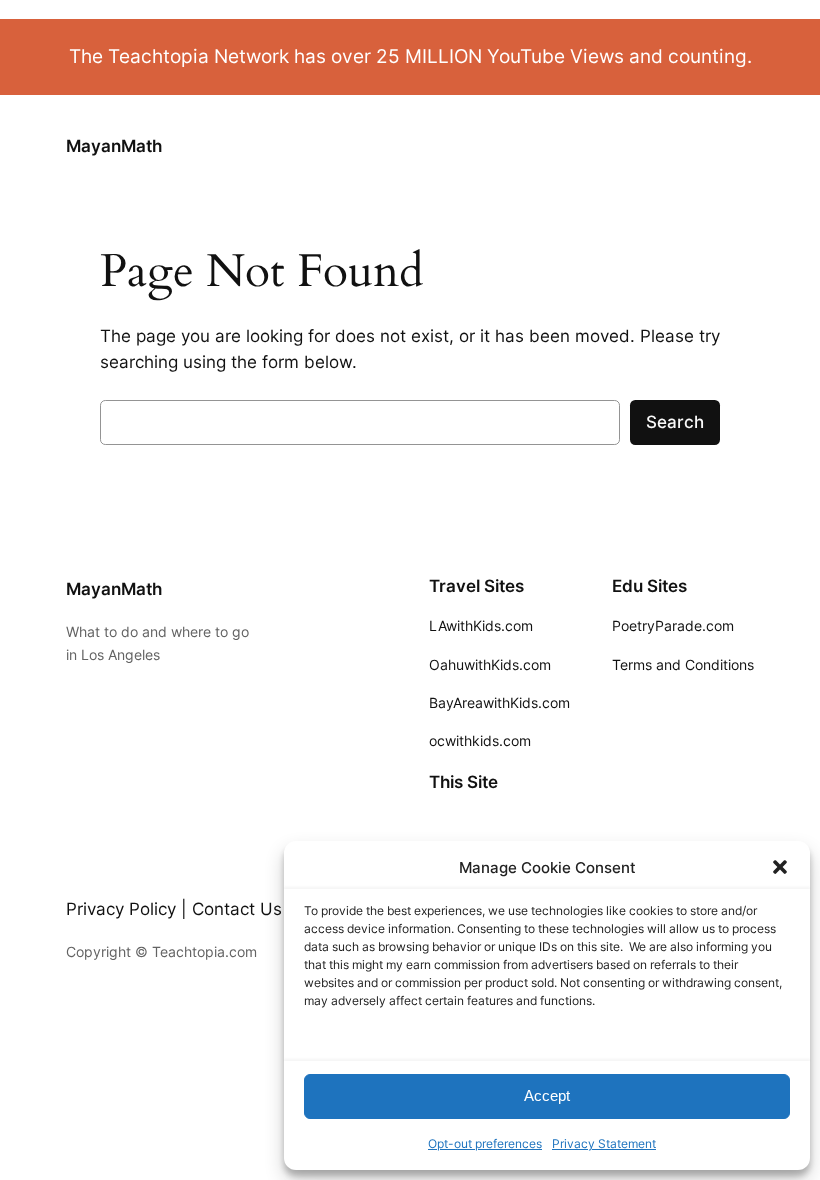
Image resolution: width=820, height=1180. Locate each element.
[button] (780, 867)
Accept (547, 1095)
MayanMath (114, 146)
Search (675, 422)
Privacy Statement (604, 1143)
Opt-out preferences (485, 1143)
